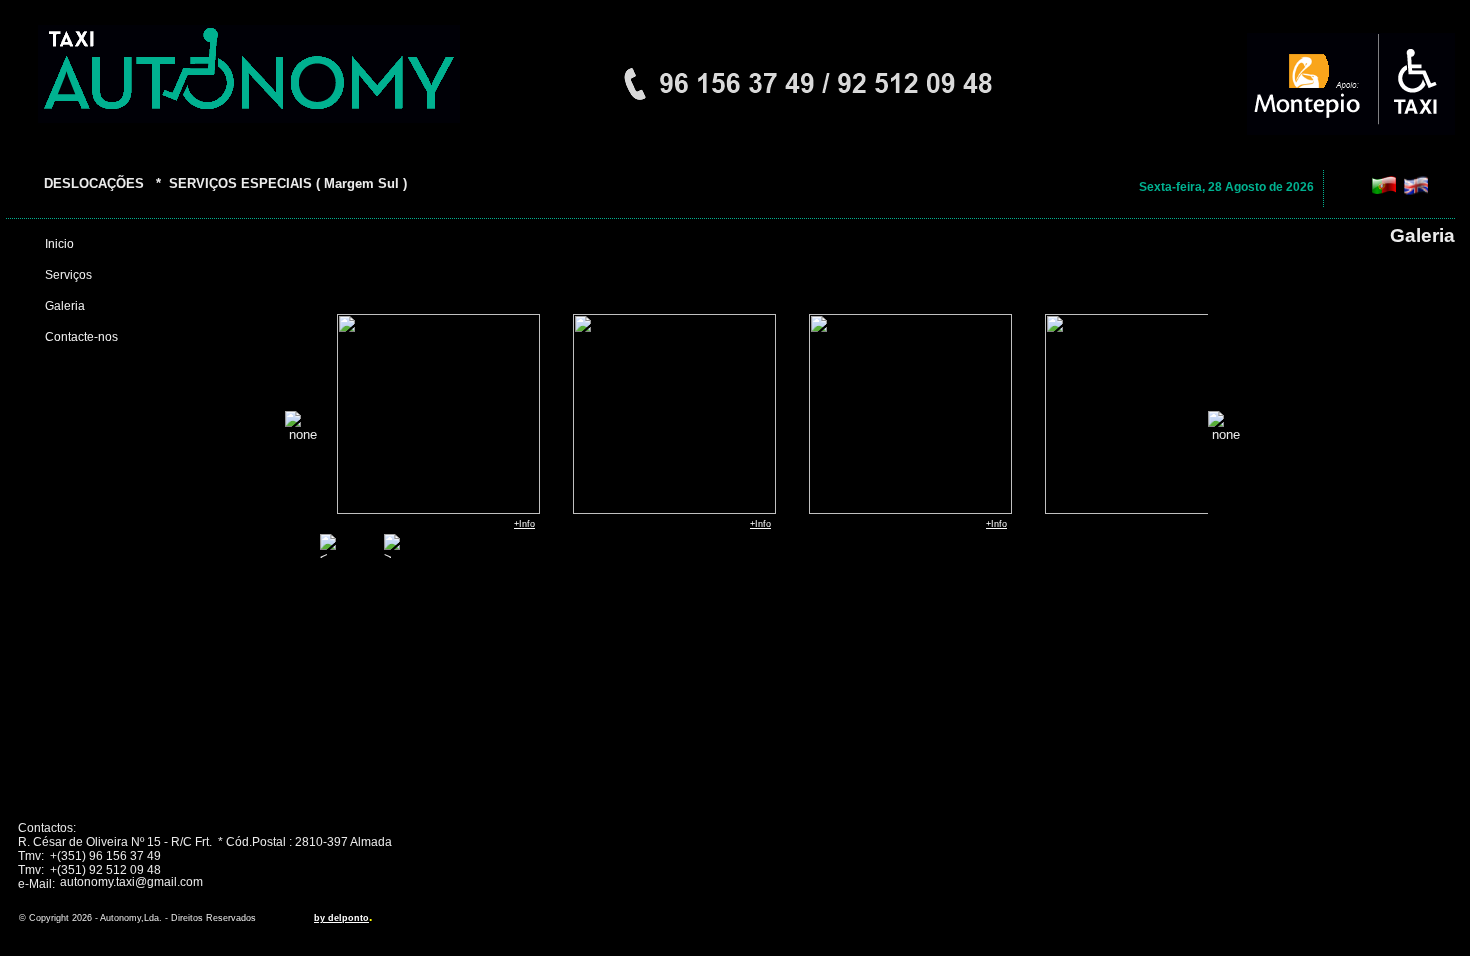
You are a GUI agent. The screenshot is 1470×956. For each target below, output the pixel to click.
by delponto (341, 918)
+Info (524, 524)
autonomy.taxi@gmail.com (131, 882)
